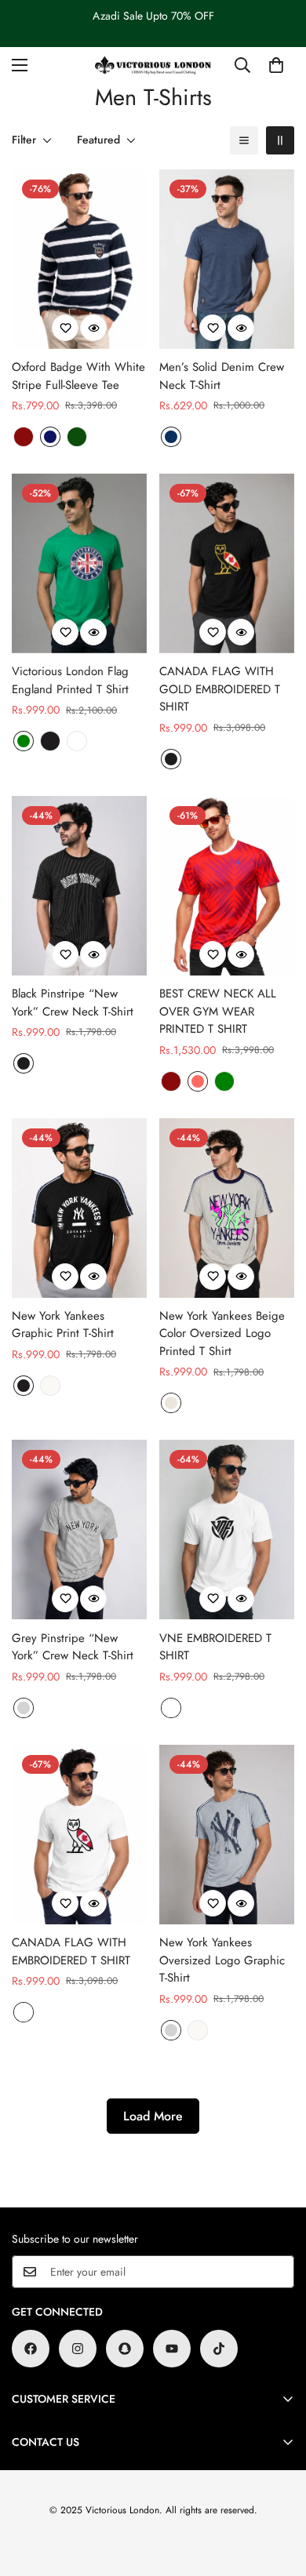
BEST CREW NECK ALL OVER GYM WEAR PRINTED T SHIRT (218, 1011)
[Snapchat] (125, 2349)
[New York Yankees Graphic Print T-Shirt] (79, 1208)
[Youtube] (172, 2349)
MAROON (24, 437)
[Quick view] (93, 328)
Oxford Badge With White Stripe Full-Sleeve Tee (78, 376)
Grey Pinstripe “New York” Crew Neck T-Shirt (73, 1647)
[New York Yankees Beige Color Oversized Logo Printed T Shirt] (227, 1208)
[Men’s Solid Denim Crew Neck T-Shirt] (227, 259)
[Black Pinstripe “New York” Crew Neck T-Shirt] (79, 886)
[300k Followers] (31, 2349)
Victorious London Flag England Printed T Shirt (70, 680)
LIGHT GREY (24, 1708)
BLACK (50, 741)
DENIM (171, 437)
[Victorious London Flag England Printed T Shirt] (79, 563)
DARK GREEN (77, 437)
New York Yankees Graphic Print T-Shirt (63, 1325)
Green (24, 741)
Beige (171, 1403)
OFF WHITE (50, 1386)
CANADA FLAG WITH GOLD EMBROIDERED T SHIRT (220, 689)
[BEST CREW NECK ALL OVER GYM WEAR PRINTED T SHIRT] (227, 886)
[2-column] (280, 140)
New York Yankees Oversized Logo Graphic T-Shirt (222, 1960)
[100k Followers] (78, 2349)
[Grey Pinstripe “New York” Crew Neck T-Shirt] (79, 1530)
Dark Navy (50, 437)
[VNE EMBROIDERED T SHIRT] (227, 1530)
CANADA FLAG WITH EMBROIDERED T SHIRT (71, 1951)
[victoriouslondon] (153, 65)
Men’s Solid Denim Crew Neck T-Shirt (222, 376)
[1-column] (244, 140)
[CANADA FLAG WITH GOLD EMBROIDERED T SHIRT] (227, 563)
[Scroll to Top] (278, 2493)
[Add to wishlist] (65, 328)
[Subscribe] (277, 2272)
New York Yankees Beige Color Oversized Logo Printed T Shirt (222, 1333)
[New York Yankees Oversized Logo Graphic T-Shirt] (227, 1835)
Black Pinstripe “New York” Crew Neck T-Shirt (73, 1003)
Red (198, 1081)
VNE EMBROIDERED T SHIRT (215, 1647)
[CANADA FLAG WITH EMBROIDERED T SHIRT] (79, 1835)
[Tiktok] (219, 2349)
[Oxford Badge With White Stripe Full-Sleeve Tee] (79, 259)
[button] (276, 65)
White (77, 741)
